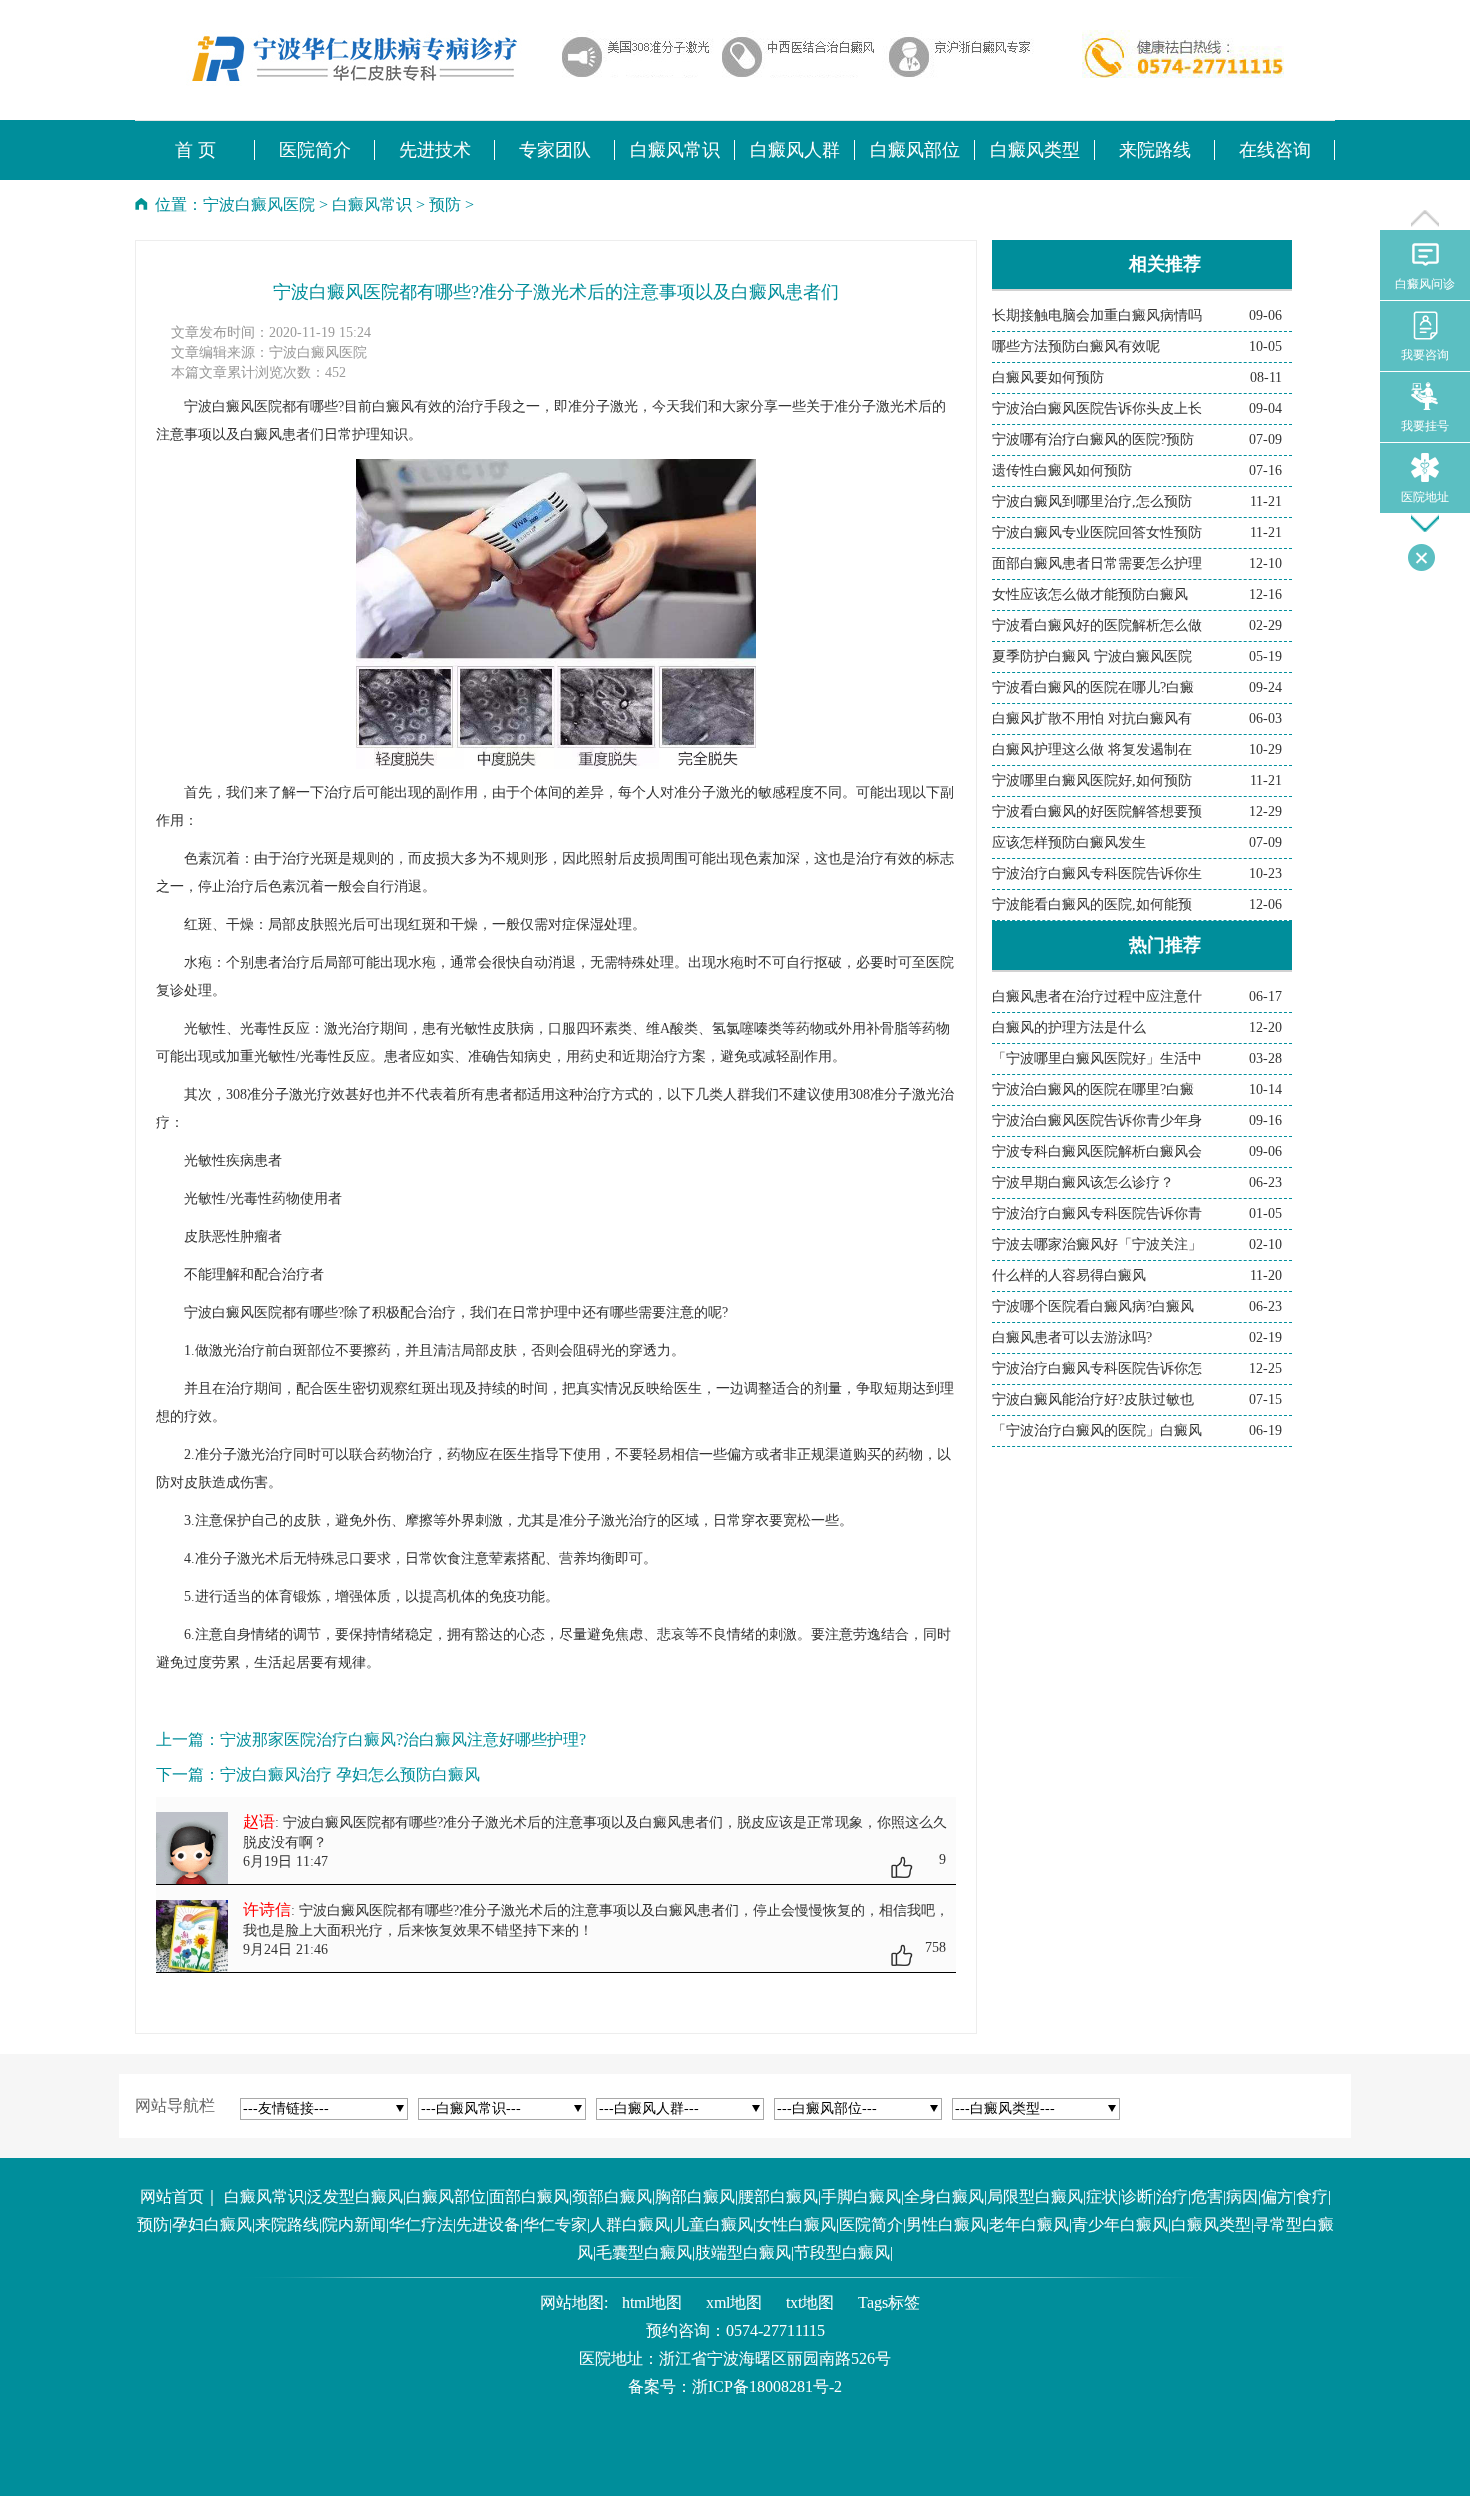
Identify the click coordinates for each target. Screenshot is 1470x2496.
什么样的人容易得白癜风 (1069, 1275)
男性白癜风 (946, 2224)
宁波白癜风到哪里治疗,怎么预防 (1092, 501)
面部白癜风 (529, 2196)
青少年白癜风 (1120, 2224)
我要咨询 (1425, 355)
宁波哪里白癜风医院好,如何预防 (1092, 780)
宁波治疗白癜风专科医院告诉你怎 (1097, 1368)
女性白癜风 (796, 2224)
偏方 (1277, 2196)
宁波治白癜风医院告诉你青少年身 (1097, 1120)
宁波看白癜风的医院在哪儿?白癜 (1093, 687)
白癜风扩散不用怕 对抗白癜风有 (1092, 718)
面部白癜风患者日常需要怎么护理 (1097, 563)
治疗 (1172, 2196)
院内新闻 (354, 2224)
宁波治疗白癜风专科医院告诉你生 (1097, 873)
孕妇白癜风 (212, 2224)
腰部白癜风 (778, 2196)
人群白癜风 (630, 2224)
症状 (1102, 2196)
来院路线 (287, 2224)
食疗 (1312, 2196)
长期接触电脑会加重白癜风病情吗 (1097, 315)
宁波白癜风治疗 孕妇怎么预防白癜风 (350, 1774)
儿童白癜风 (713, 2224)
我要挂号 (1425, 426)
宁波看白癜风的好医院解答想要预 (1097, 811)
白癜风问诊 (1425, 284)
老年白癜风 (1029, 2224)
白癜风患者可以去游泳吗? (1072, 1337)
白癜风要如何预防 (1048, 377)
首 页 (195, 150)
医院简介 (871, 2224)
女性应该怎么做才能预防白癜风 (1090, 594)
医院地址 (1425, 497)
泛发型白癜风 (355, 2196)
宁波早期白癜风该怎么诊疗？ (1083, 1182)
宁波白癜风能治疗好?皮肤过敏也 (1093, 1399)
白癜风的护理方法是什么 (1069, 1027)
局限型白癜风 (1035, 2196)
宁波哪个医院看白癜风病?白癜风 (1093, 1306)
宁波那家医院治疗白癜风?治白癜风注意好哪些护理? (403, 1739)
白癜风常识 (372, 204)
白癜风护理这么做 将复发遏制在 (1092, 749)
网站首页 (172, 2196)
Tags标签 (889, 2302)
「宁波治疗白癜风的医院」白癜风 (1097, 1430)
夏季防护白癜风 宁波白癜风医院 (1092, 656)
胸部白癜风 (695, 2196)
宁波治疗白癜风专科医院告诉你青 (1097, 1213)
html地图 (652, 2302)
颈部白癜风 (612, 2196)
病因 (1242, 2196)
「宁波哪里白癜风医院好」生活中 (1097, 1058)
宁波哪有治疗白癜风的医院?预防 (1093, 439)
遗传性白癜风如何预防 (1062, 470)
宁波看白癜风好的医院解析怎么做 (1097, 625)
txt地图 (810, 2302)
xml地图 (734, 2302)
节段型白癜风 (842, 2252)
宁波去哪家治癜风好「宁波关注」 (1097, 1244)
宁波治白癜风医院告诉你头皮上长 (1097, 408)
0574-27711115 (775, 2330)
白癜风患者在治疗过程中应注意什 (1097, 996)
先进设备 (488, 2224)
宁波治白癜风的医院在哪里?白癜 (1093, 1089)
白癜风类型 (1211, 2224)
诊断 (1137, 2196)
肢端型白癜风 (743, 2252)
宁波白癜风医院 (259, 204)
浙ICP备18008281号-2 (767, 2386)
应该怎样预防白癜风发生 (1069, 842)
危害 (1207, 2196)
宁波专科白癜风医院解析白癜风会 (1097, 1151)
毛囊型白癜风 (644, 2252)
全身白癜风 (944, 2196)
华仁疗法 (421, 2224)
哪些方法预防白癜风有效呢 (1076, 346)
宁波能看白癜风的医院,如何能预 (1092, 904)
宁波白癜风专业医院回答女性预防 (1097, 532)
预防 (445, 204)
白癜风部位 (446, 2196)
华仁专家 (555, 2224)
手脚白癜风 (861, 2196)
